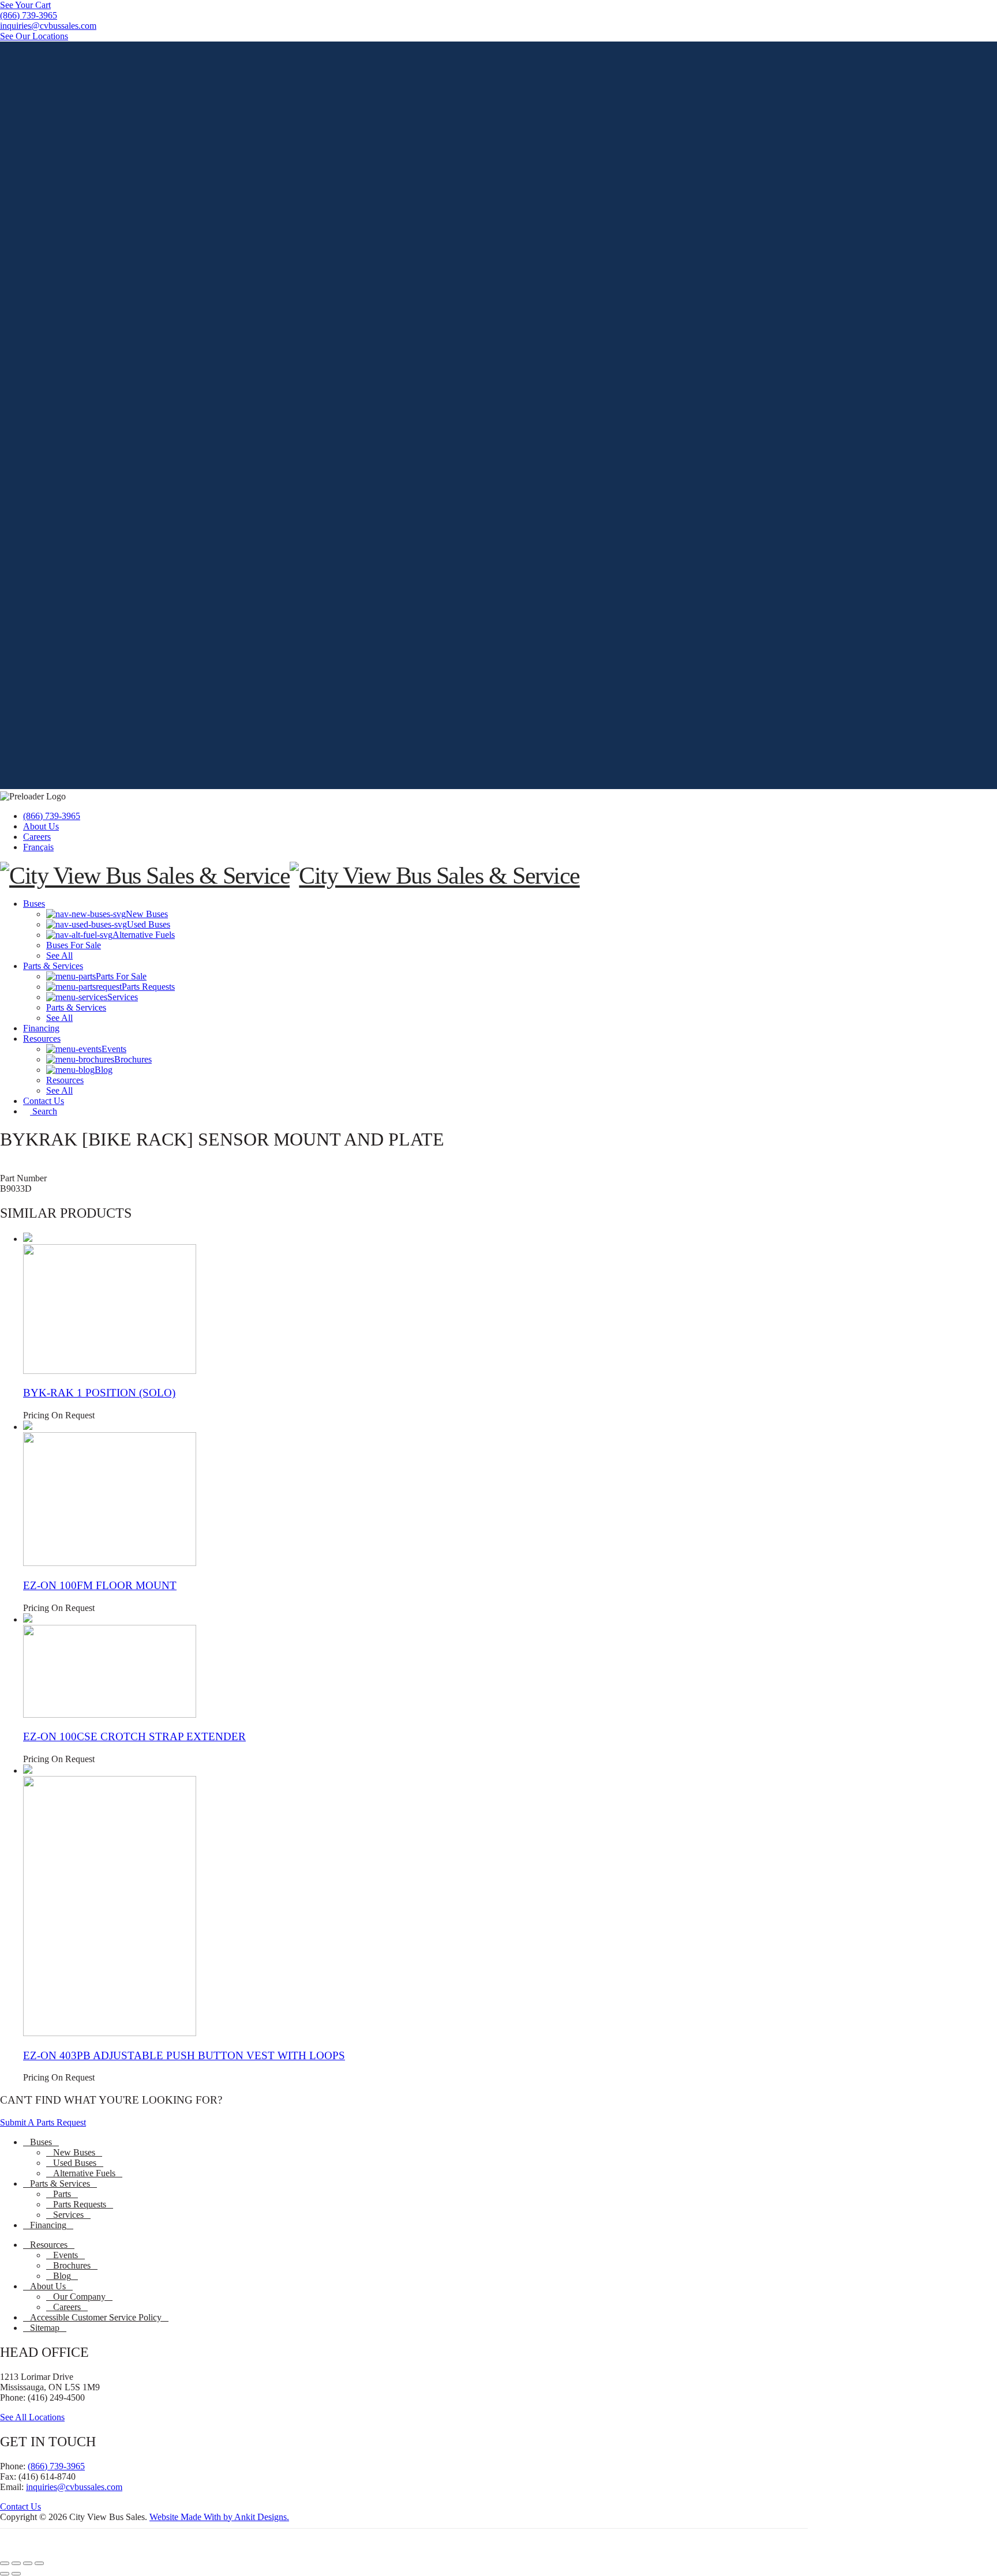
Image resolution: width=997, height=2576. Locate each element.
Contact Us (20, 2506)
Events (65, 2255)
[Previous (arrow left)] (5, 2574)
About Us (41, 826)
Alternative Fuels (84, 2173)
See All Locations (32, 2417)
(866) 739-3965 (52, 816)
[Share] (28, 2563)
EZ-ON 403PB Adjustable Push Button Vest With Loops (184, 2055)
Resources (49, 2245)
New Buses (74, 2152)
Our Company (79, 2297)
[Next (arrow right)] (16, 2574)
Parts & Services (60, 2183)
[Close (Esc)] (39, 2563)
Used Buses (75, 2163)
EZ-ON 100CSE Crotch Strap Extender (134, 1736)
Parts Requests (80, 2204)
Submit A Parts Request (43, 2122)
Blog (62, 2276)
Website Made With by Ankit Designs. (219, 2517)
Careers (37, 837)
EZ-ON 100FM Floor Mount (100, 1585)
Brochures (72, 2265)
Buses (41, 2142)
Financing (48, 2225)
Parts (62, 2194)
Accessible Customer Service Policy (96, 2317)
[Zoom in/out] (5, 2563)
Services (68, 2215)
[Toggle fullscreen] (16, 2563)
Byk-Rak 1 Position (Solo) (99, 1393)
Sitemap (45, 2328)
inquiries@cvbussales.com (74, 2487)
